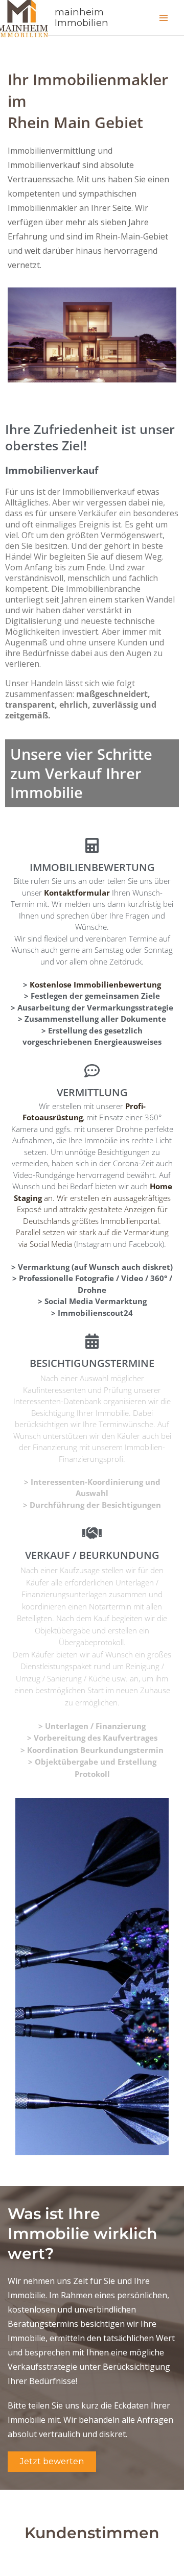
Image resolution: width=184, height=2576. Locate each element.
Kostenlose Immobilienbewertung (95, 984)
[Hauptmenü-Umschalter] (164, 18)
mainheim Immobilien (82, 18)
